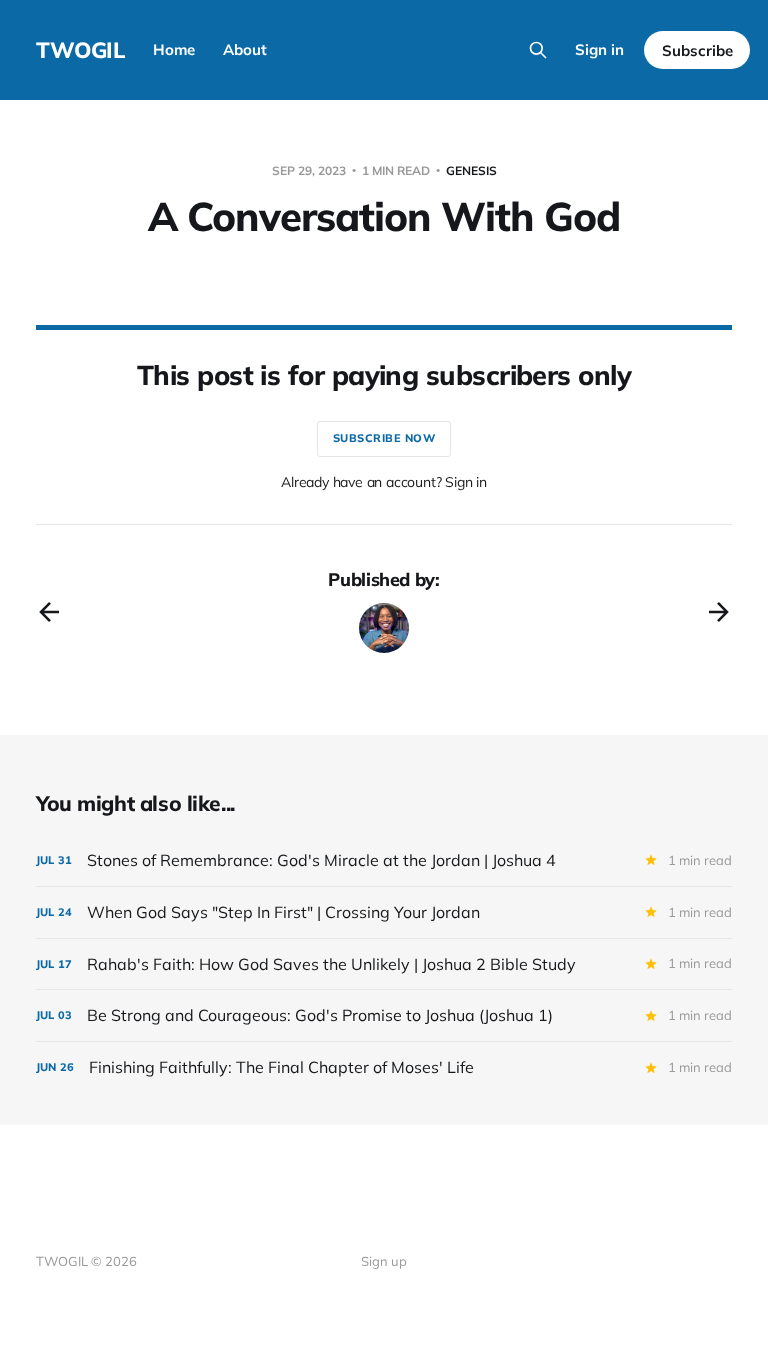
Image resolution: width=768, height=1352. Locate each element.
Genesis (471, 170)
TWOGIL (80, 50)
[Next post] (719, 612)
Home (174, 49)
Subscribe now (384, 438)
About (245, 49)
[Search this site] (538, 50)
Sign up (384, 1261)
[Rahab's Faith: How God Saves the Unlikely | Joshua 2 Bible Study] (384, 964)
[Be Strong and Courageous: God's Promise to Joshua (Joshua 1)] (384, 1015)
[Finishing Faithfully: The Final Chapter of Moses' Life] (384, 1067)
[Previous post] (49, 612)
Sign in (599, 49)
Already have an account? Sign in (384, 482)
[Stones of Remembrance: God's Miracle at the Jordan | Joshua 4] (384, 860)
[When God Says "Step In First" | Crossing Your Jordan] (384, 912)
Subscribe (697, 50)
